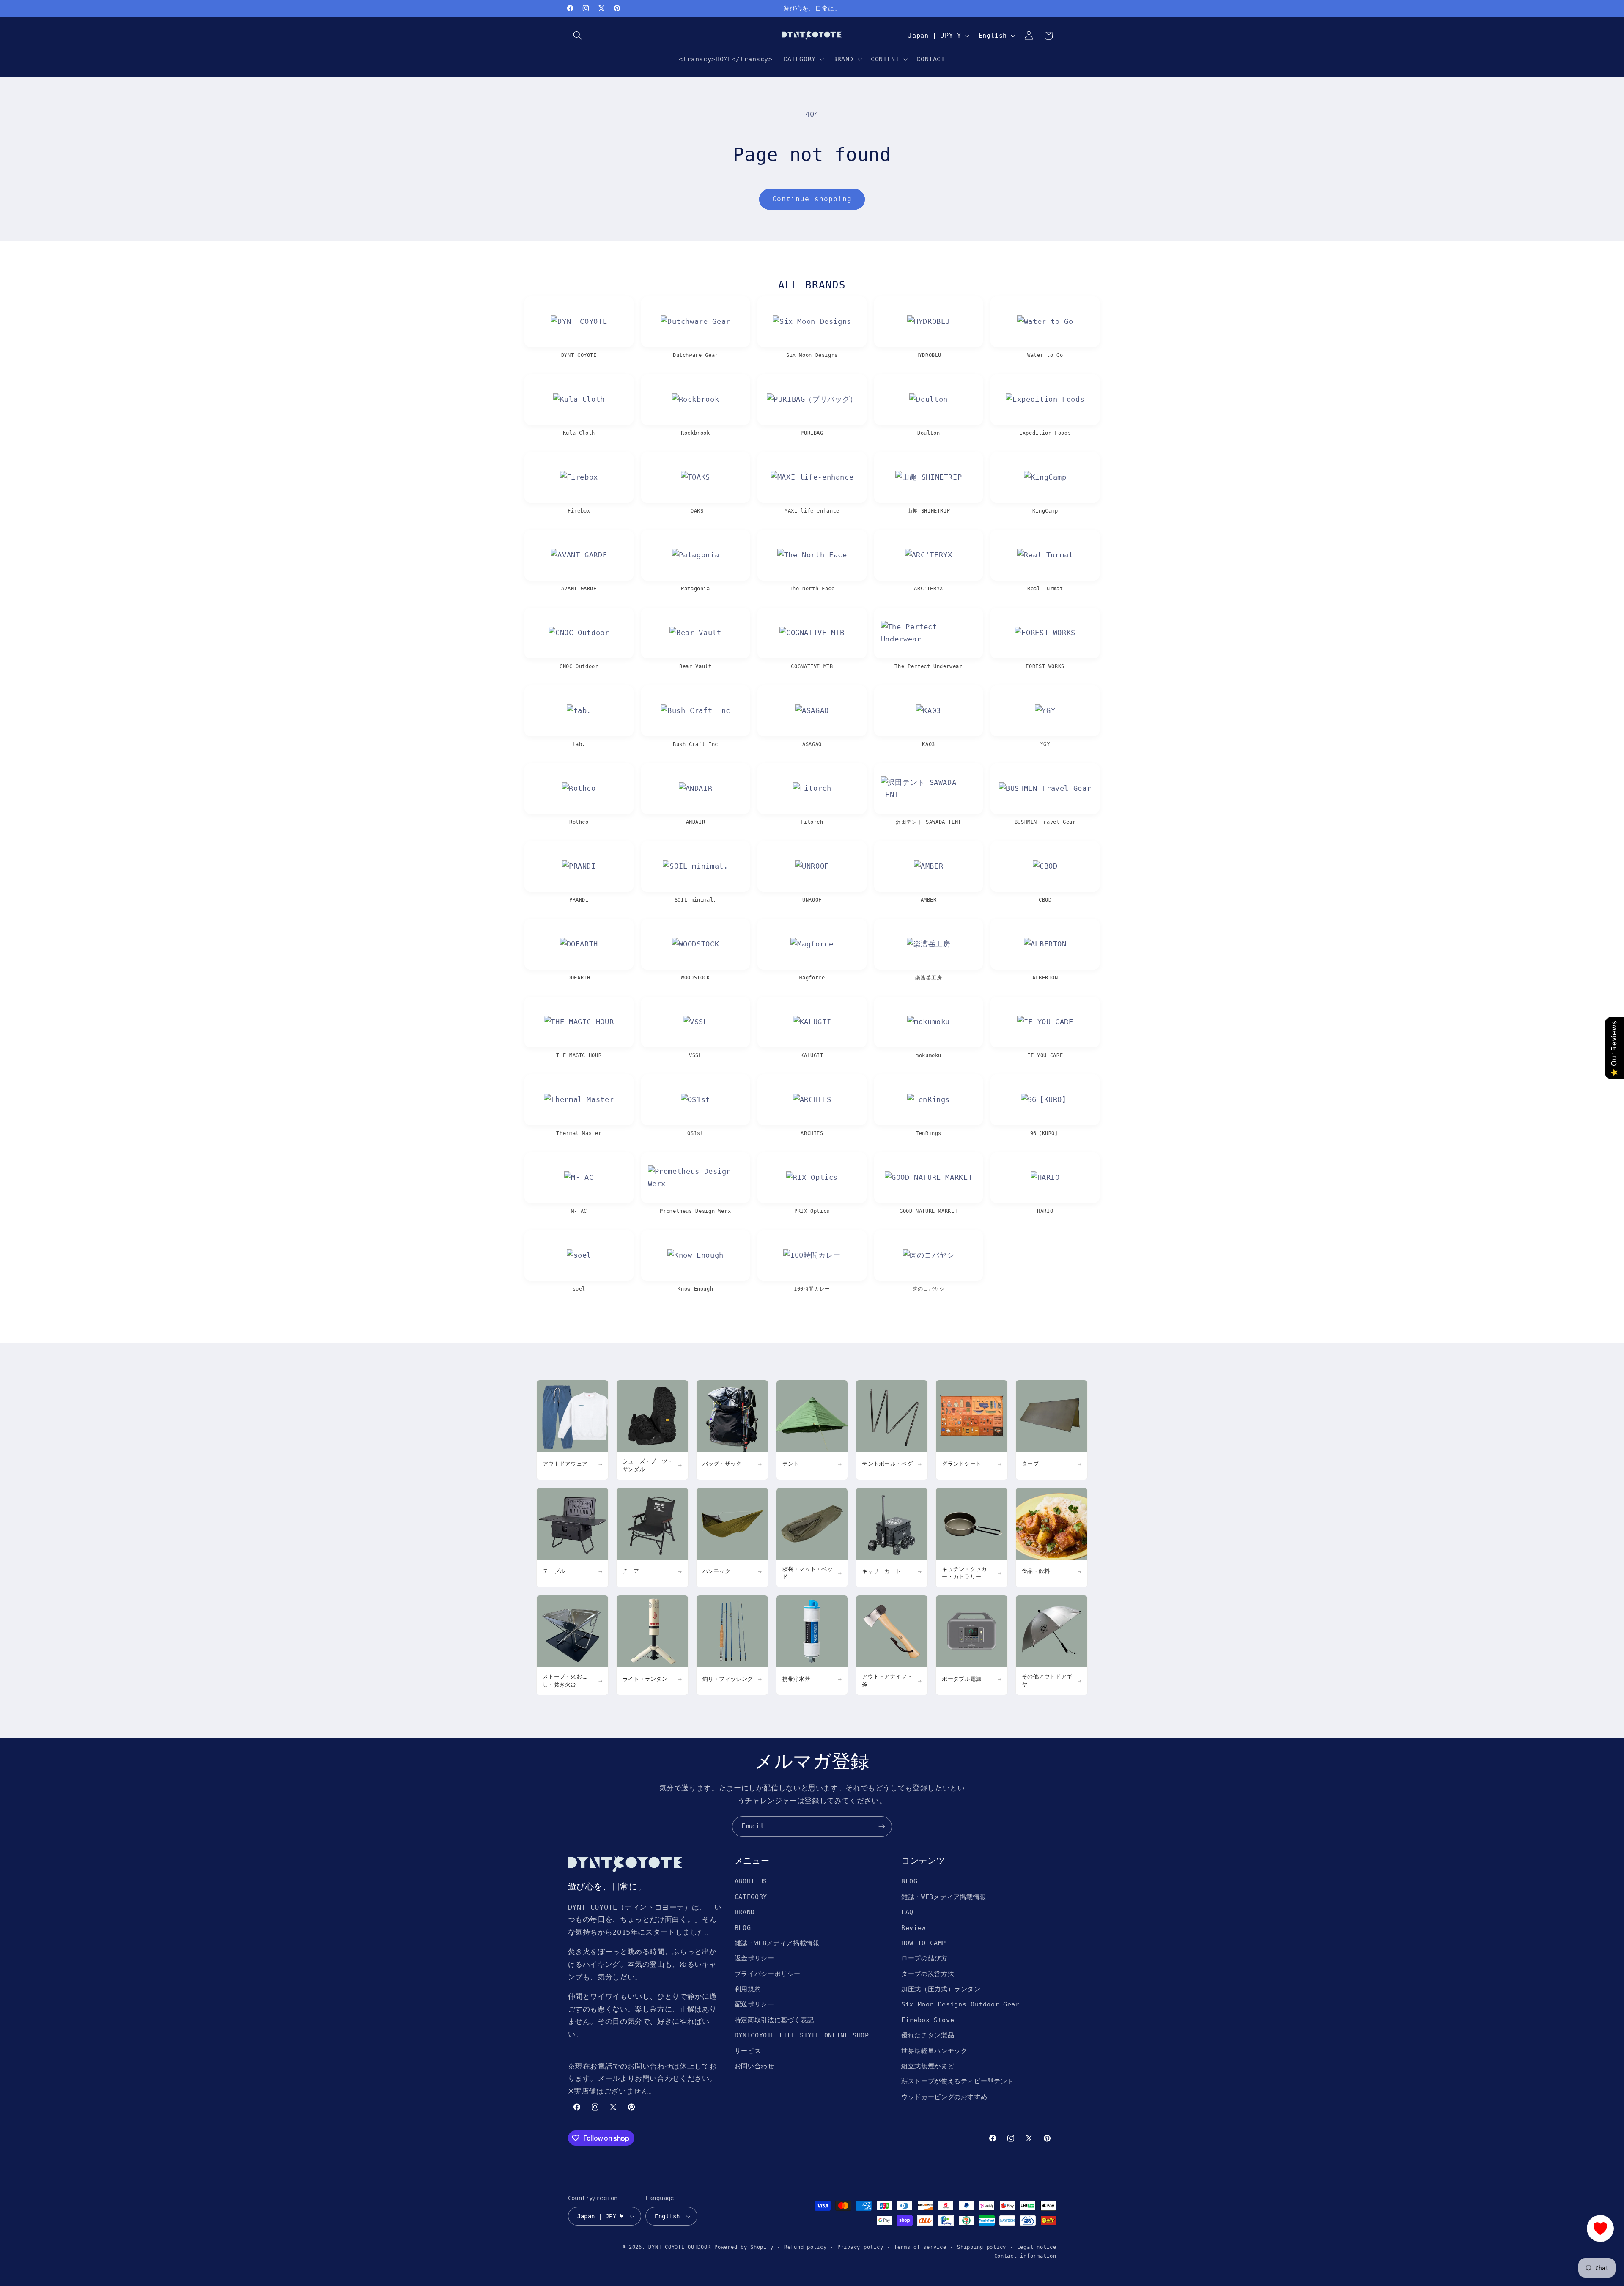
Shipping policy (982, 2247)
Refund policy (805, 2247)
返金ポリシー (754, 1958)
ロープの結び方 (924, 1958)
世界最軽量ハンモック (934, 2051)
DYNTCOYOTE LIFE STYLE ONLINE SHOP (802, 2035)
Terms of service (920, 2247)
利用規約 (748, 1989)
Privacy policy (860, 2247)
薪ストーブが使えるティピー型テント (957, 2081)
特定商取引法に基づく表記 (774, 2020)
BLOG (743, 1928)
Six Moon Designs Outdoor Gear (960, 2004)
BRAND (745, 1912)
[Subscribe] (882, 1827)
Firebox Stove (928, 2020)
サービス (748, 2051)
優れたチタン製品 (928, 2035)
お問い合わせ (754, 2066)
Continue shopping (812, 199)
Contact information (1025, 2256)
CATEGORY (751, 1897)
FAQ (907, 1912)
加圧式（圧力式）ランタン (941, 1989)
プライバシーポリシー (768, 1974)
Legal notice (1037, 2247)
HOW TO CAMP (924, 1943)
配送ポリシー (754, 2004)
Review (913, 1928)
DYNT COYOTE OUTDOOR (679, 2247)
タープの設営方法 (928, 1974)
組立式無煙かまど (928, 2066)
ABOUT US (751, 1881)
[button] (578, 36)
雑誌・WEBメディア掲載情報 (777, 1943)
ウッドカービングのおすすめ (944, 2097)
